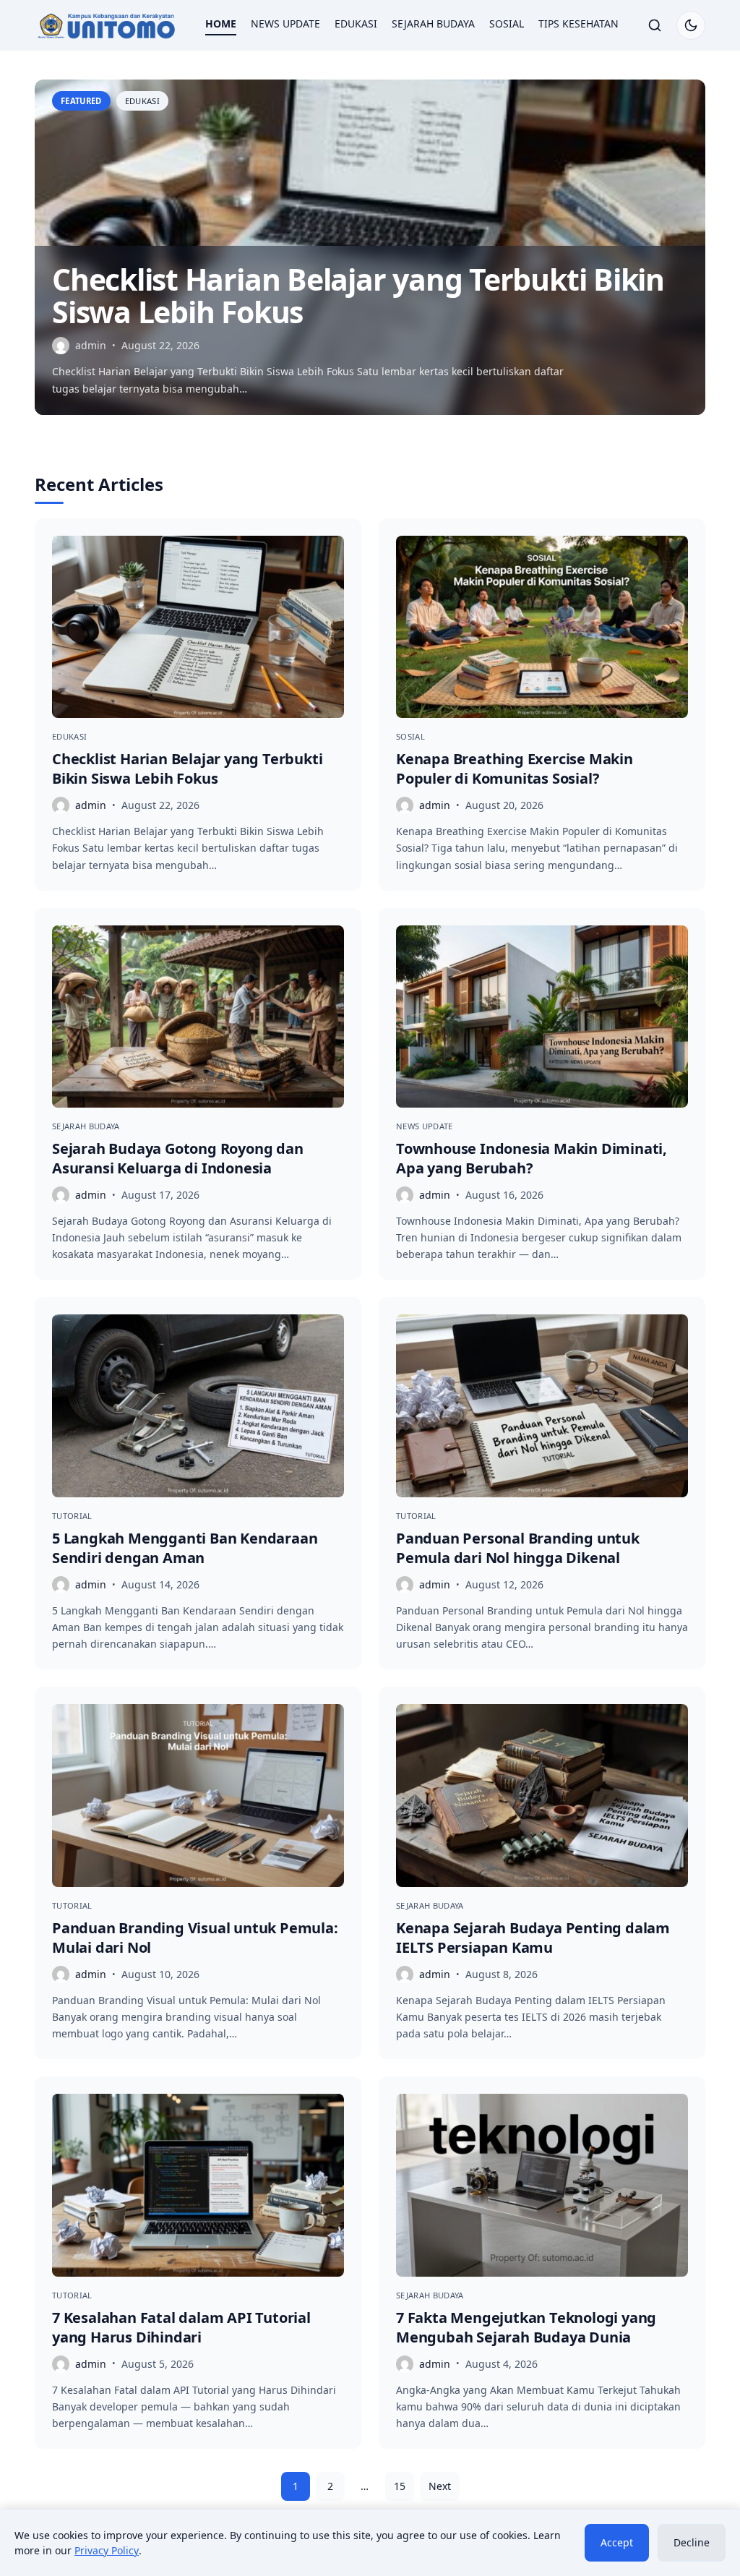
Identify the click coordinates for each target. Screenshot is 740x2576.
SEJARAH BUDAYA (433, 23)
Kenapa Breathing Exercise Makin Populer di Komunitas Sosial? (515, 769)
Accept (617, 2542)
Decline (692, 2542)
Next (440, 2486)
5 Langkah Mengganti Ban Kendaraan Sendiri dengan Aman (185, 1548)
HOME (221, 23)
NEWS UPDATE (285, 23)
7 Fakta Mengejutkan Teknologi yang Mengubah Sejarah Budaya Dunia (526, 2327)
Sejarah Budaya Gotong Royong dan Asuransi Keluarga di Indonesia (178, 1158)
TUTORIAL (72, 1516)
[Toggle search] (655, 25)
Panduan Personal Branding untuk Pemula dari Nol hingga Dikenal (518, 1548)
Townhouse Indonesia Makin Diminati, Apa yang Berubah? (532, 1158)
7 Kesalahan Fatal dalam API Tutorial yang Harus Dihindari (181, 2327)
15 (400, 2486)
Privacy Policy (107, 2550)
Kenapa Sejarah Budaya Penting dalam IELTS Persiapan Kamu (533, 1938)
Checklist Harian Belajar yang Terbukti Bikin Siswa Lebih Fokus (358, 295)
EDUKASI (356, 23)
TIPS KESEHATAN (578, 23)
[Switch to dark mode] (691, 25)
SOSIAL (507, 23)
